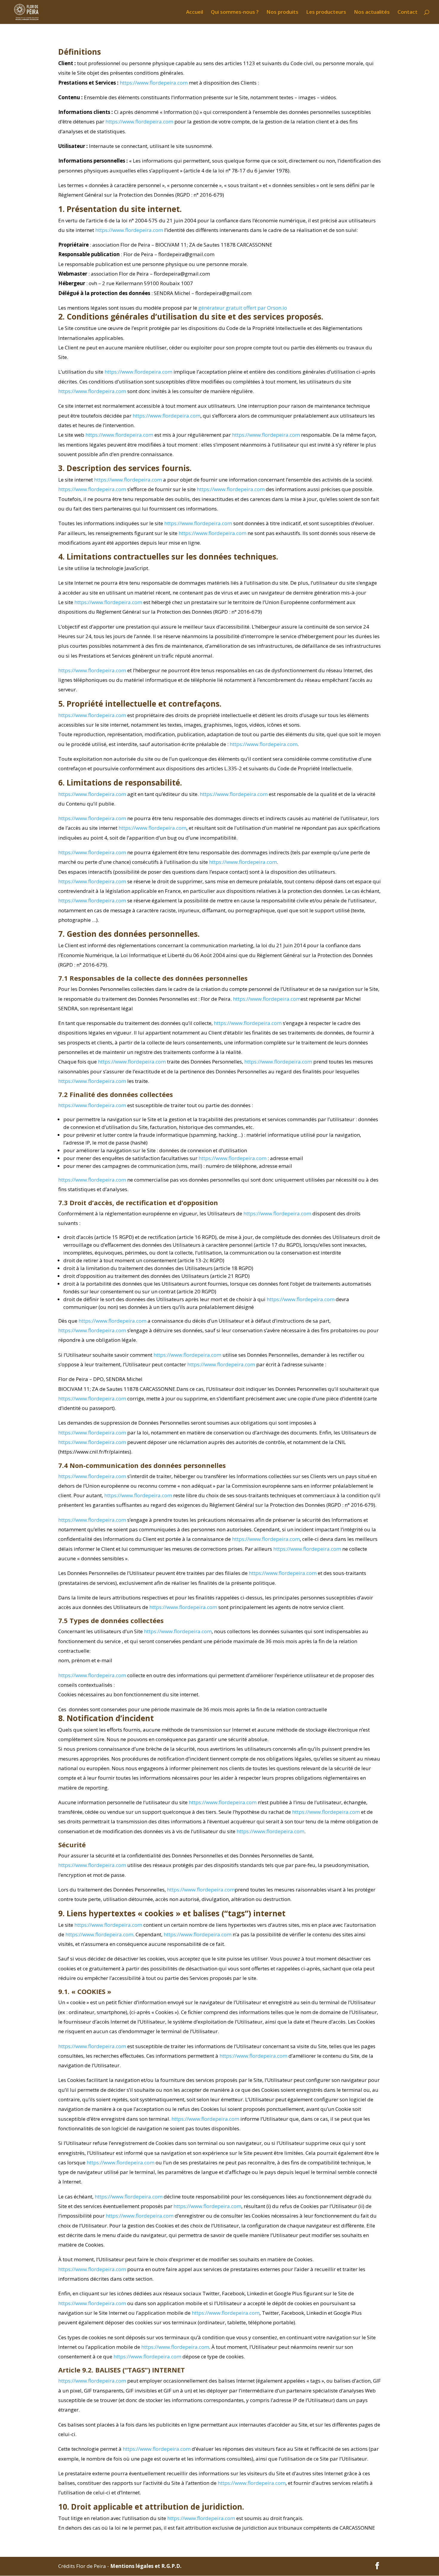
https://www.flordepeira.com (154, 83)
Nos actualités (372, 13)
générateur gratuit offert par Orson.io (243, 308)
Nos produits (282, 13)
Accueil (195, 13)
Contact (407, 13)
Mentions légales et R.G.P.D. (146, 2566)
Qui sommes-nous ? (235, 13)
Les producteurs (326, 13)
